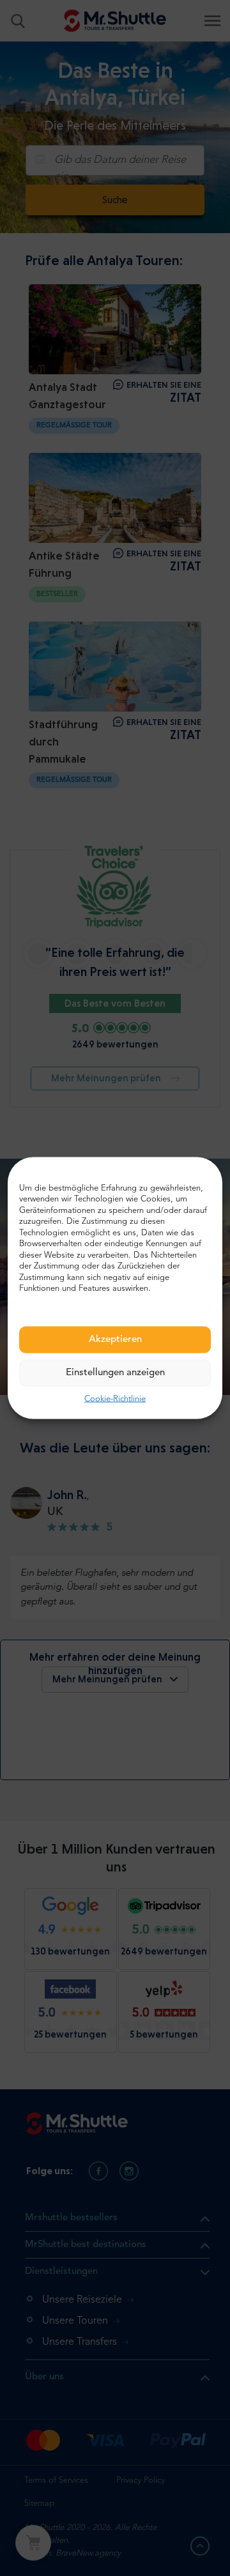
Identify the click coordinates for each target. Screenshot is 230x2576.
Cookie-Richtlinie (115, 1399)
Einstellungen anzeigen (115, 1372)
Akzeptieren (115, 1339)
